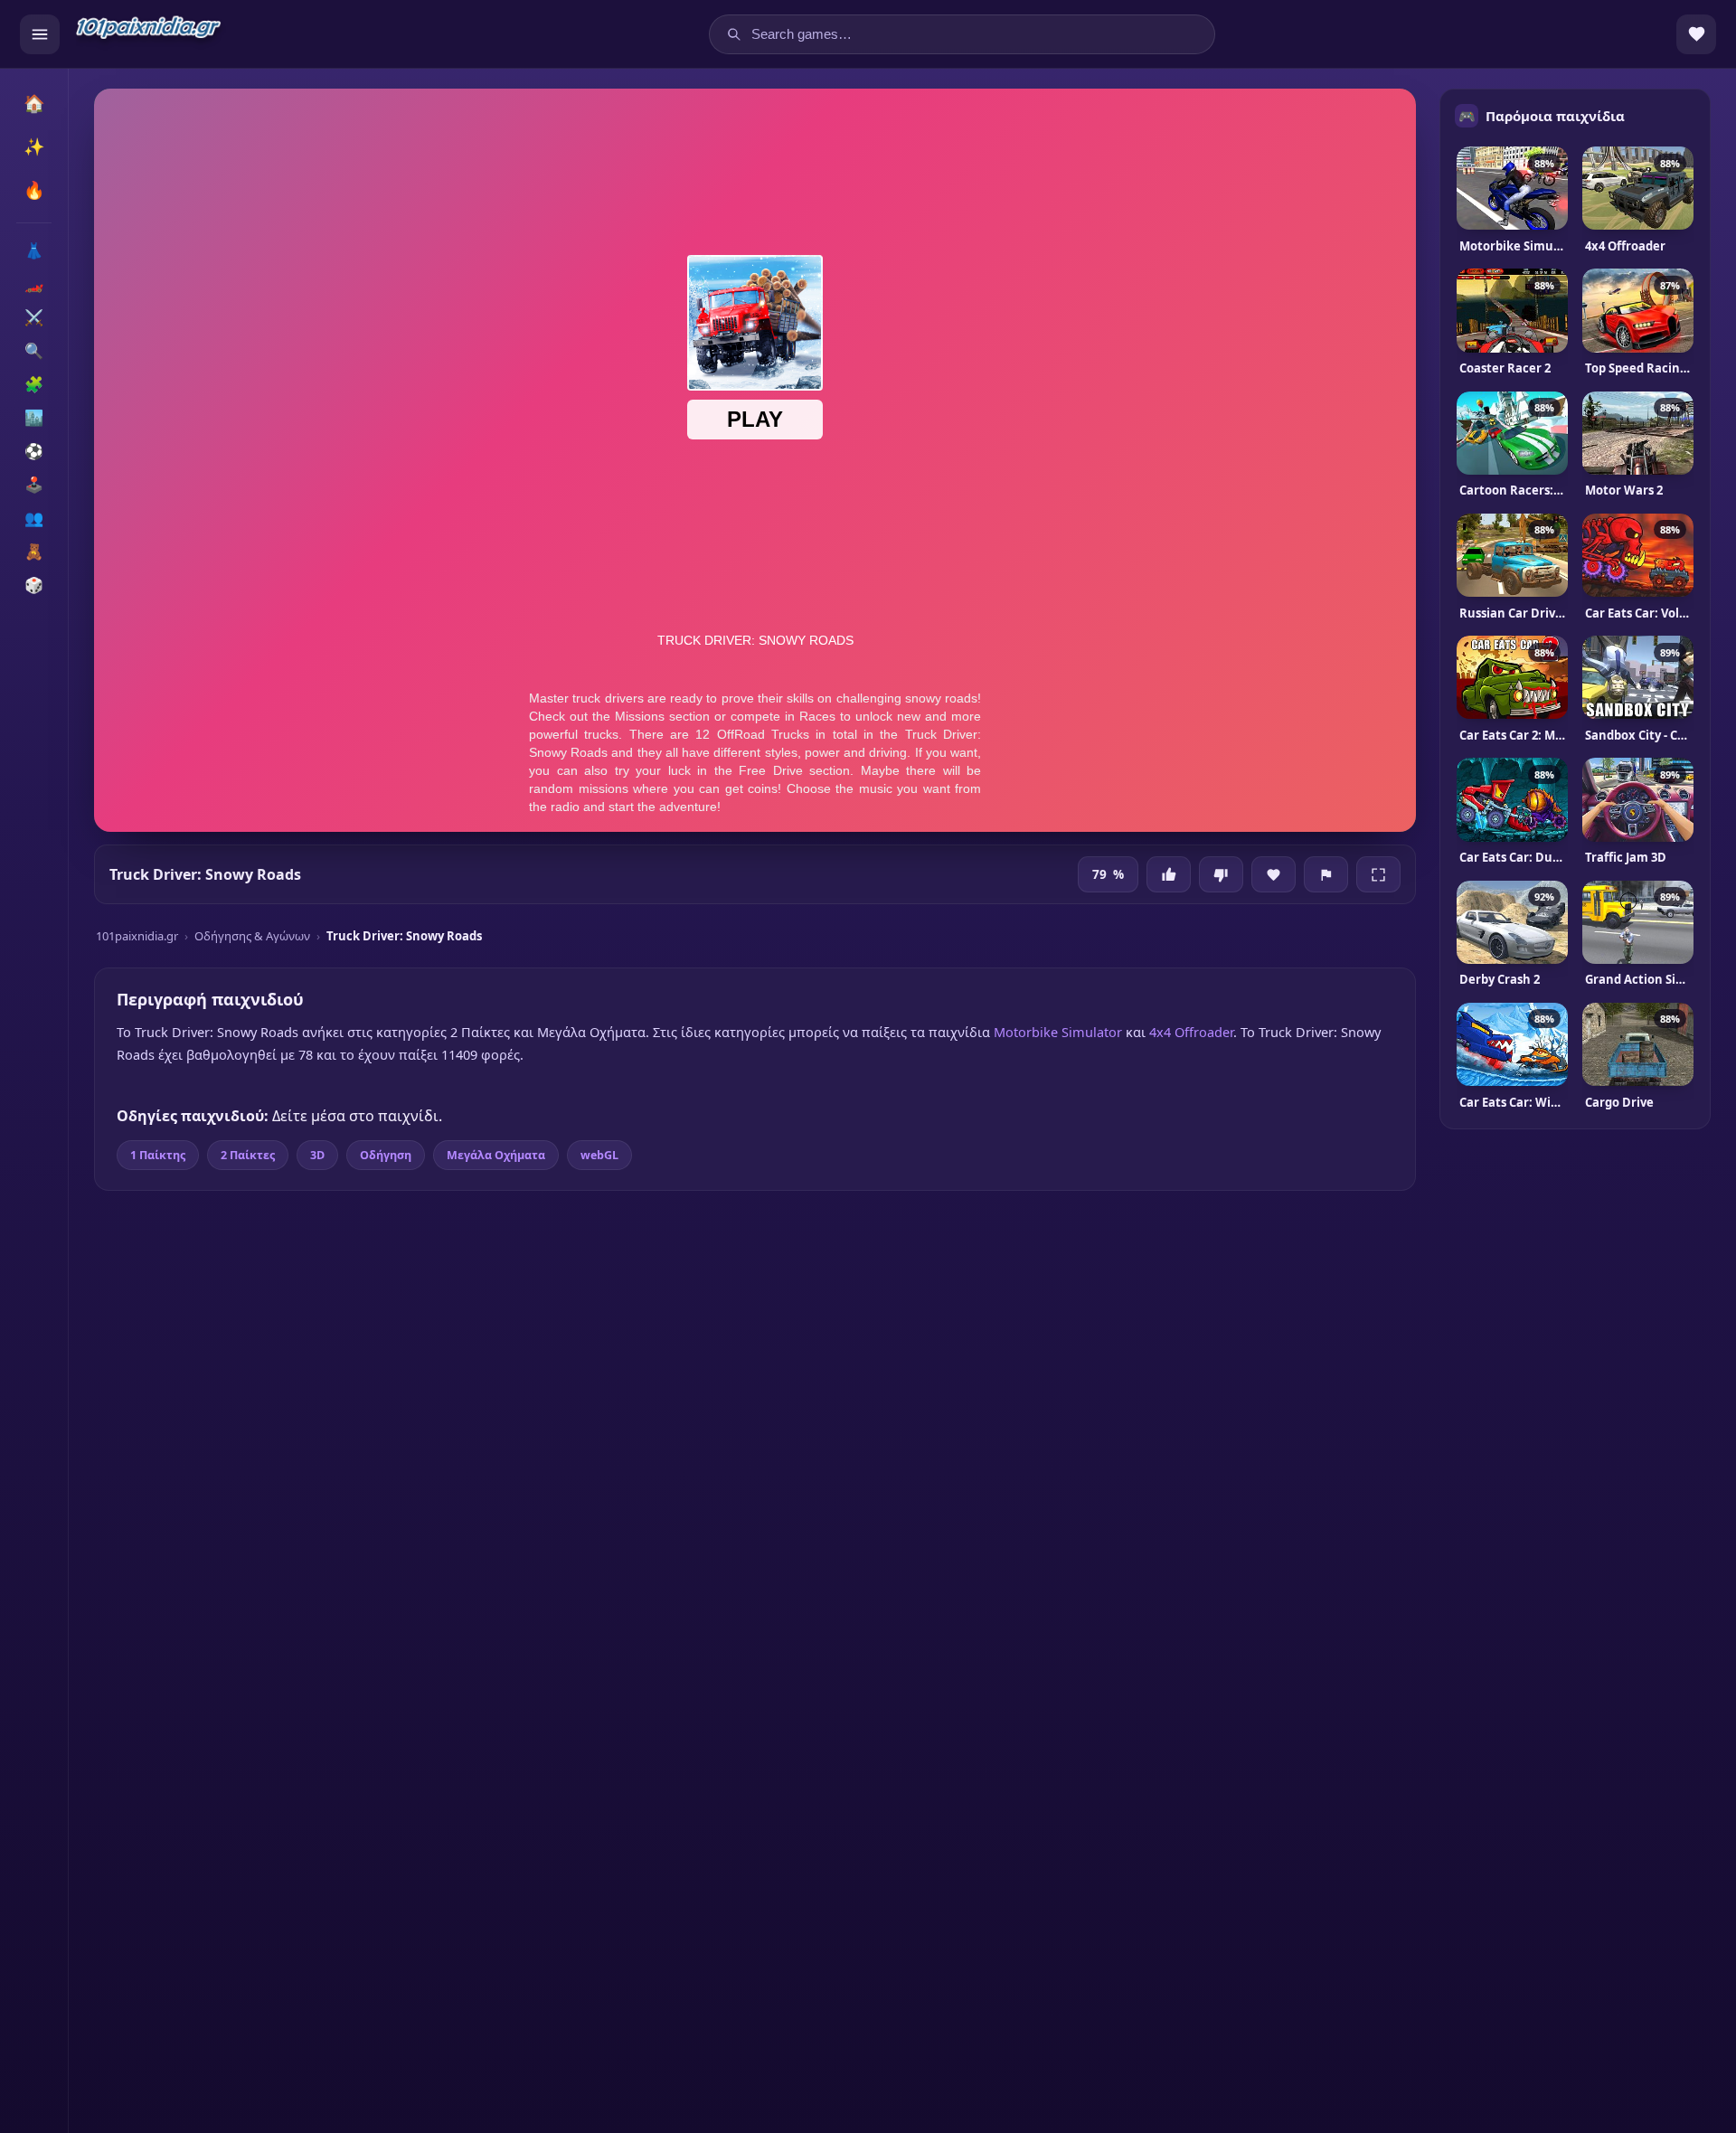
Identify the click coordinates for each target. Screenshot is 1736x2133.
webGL (599, 1155)
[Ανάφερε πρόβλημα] (1326, 874)
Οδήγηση (386, 1155)
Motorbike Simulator (1058, 1032)
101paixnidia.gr (137, 936)
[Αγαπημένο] (1274, 874)
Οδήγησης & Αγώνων (252, 936)
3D (317, 1155)
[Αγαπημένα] (1696, 34)
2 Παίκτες (248, 1155)
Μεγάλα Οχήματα (496, 1155)
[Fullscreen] (1378, 874)
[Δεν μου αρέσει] (1221, 874)
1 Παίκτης (158, 1155)
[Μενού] (40, 34)
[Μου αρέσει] (1169, 874)
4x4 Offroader (1191, 1032)
